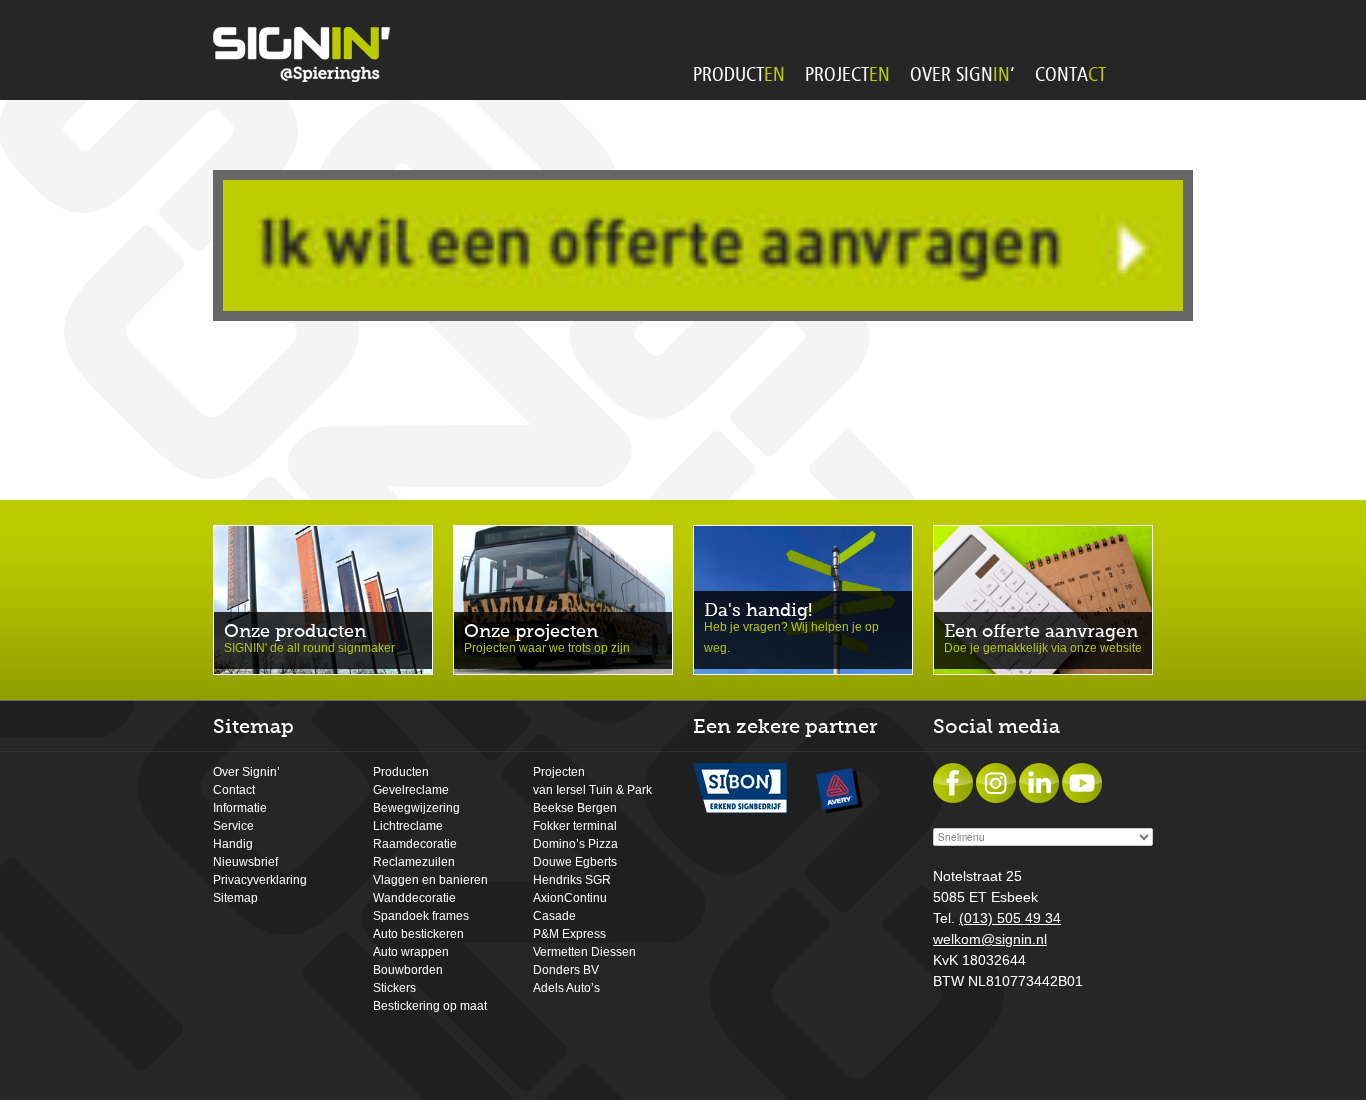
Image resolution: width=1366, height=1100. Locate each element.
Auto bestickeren (418, 934)
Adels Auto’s (566, 988)
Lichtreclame (408, 826)
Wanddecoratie (414, 898)
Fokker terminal (575, 826)
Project (847, 74)
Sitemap (235, 898)
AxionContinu (570, 898)
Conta (1070, 74)
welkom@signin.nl (990, 939)
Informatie (240, 808)
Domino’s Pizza (575, 844)
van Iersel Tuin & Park (592, 790)
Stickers (394, 988)
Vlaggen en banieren (430, 880)
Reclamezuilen (414, 862)
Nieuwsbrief (245, 862)
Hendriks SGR (572, 880)
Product (739, 74)
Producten (401, 772)
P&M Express (569, 934)
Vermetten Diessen (584, 952)
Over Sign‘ (962, 74)
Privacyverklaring (260, 880)
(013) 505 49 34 (1010, 918)
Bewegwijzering (416, 808)
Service (233, 826)
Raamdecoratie (415, 844)
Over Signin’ (246, 772)
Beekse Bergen (575, 808)
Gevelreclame (411, 790)
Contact (234, 790)
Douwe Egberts (575, 862)
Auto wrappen (411, 952)
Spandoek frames (421, 916)
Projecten (559, 772)
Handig (233, 844)
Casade (554, 916)
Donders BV (566, 970)
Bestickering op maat (430, 1006)
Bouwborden (408, 970)
